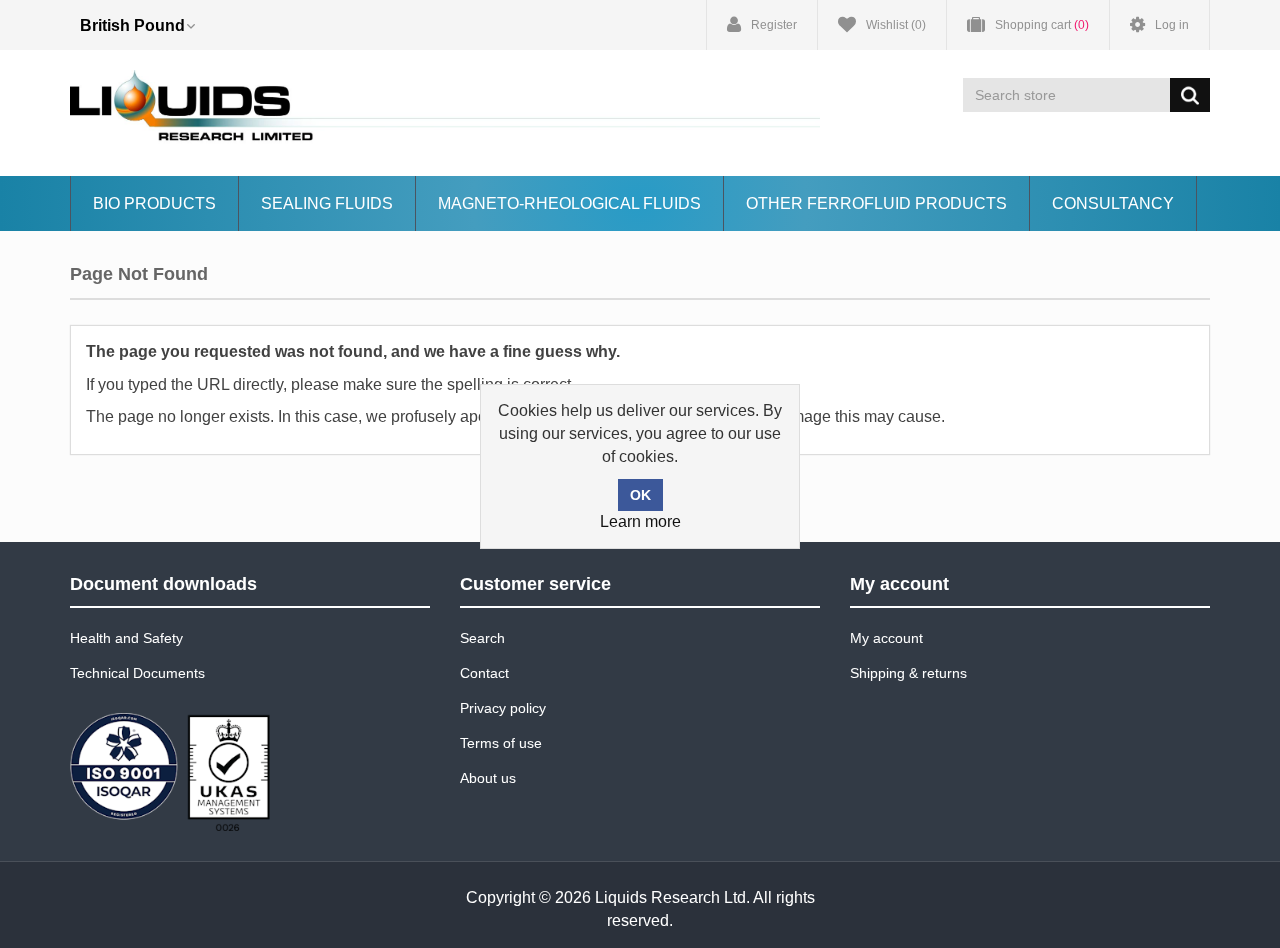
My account (886, 638)
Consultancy (1113, 203)
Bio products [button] (154, 203)
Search (482, 638)
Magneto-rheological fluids (569, 203)
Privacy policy (503, 708)
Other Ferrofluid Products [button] (876, 203)
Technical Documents (137, 673)
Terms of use (501, 743)
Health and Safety (126, 638)
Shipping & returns (908, 673)
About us (488, 778)
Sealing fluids (327, 203)
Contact (484, 673)
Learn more (640, 521)
